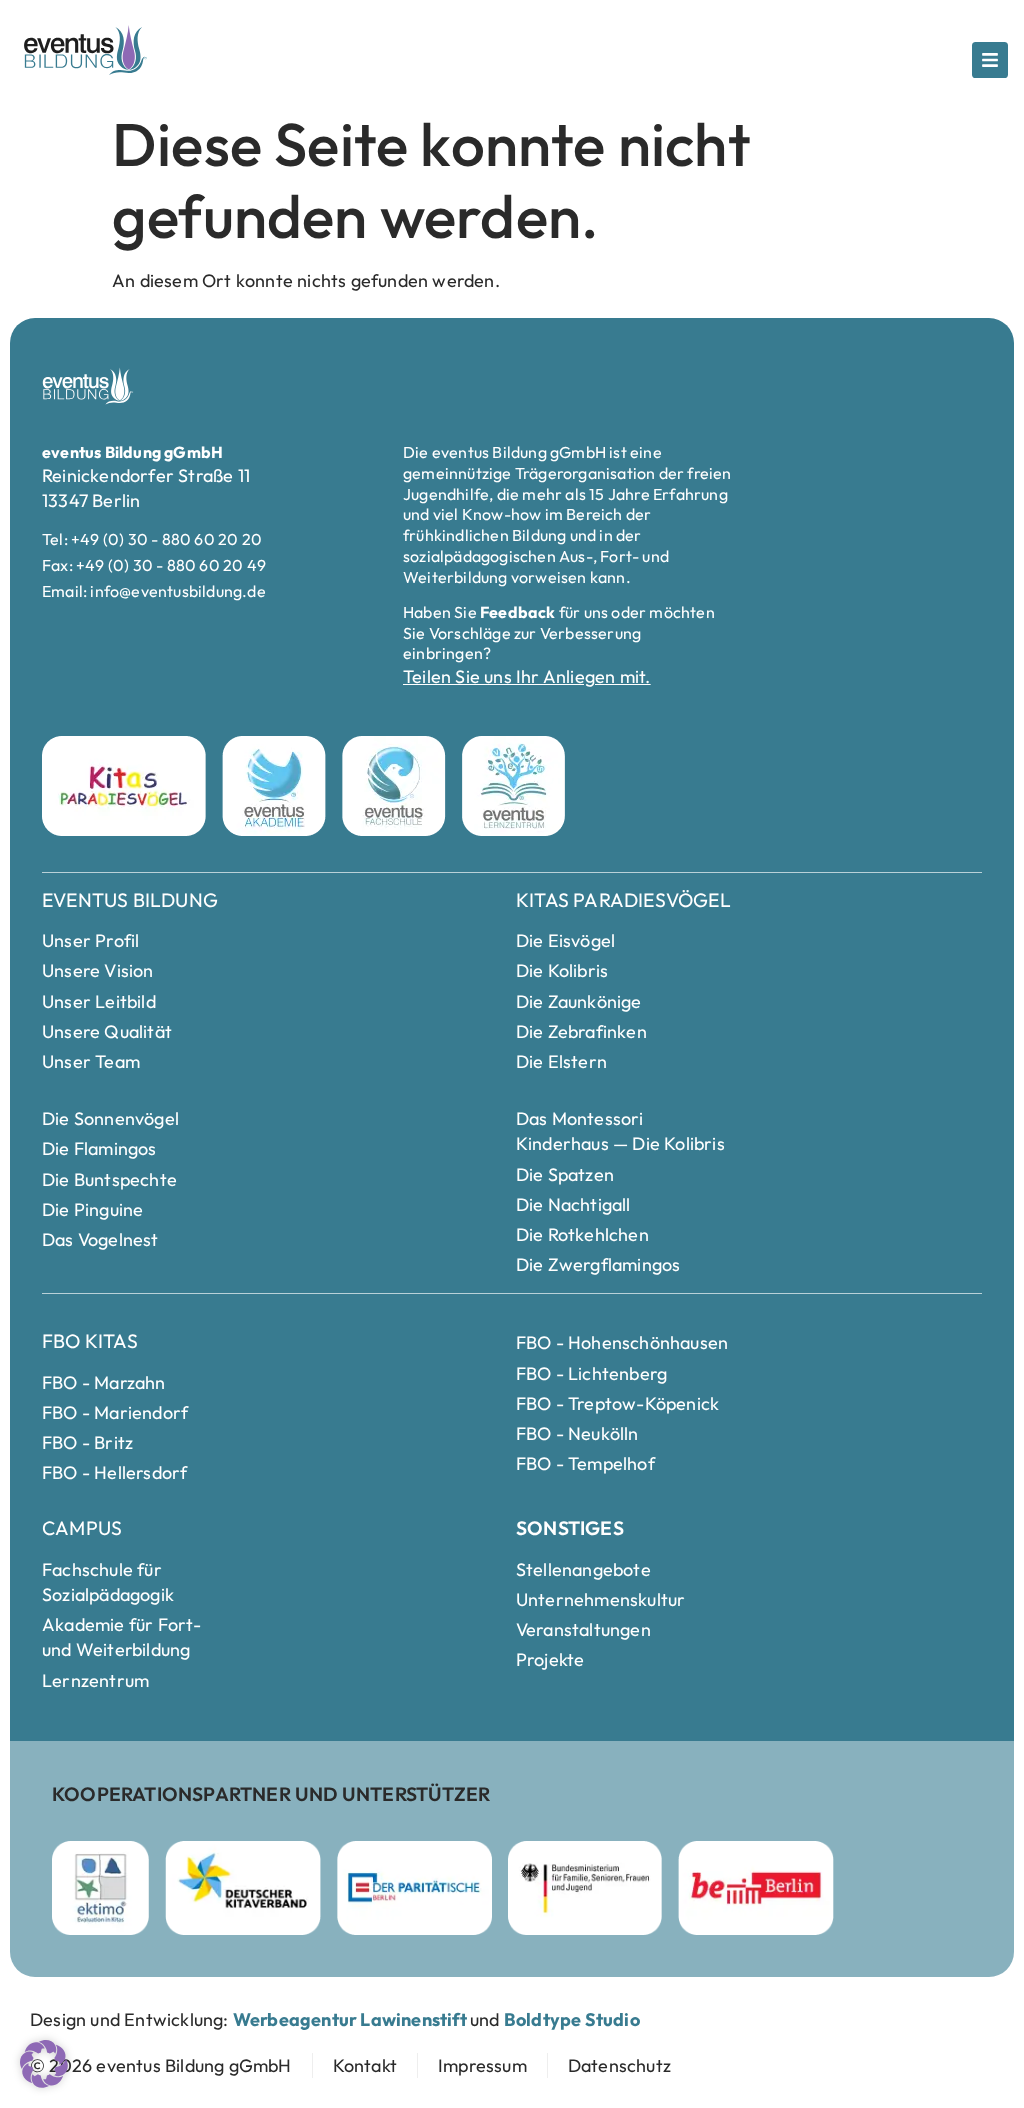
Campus (82, 1528)
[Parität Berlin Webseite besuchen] (414, 1888)
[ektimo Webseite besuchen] (100, 1888)
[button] (44, 2064)
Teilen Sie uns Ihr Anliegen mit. (526, 676)
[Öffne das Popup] (990, 60)
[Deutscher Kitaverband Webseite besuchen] (243, 1888)
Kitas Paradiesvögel (623, 900)
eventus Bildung (130, 900)
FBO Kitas (90, 1341)
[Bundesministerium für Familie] (585, 1888)
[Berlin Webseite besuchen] (756, 1888)
